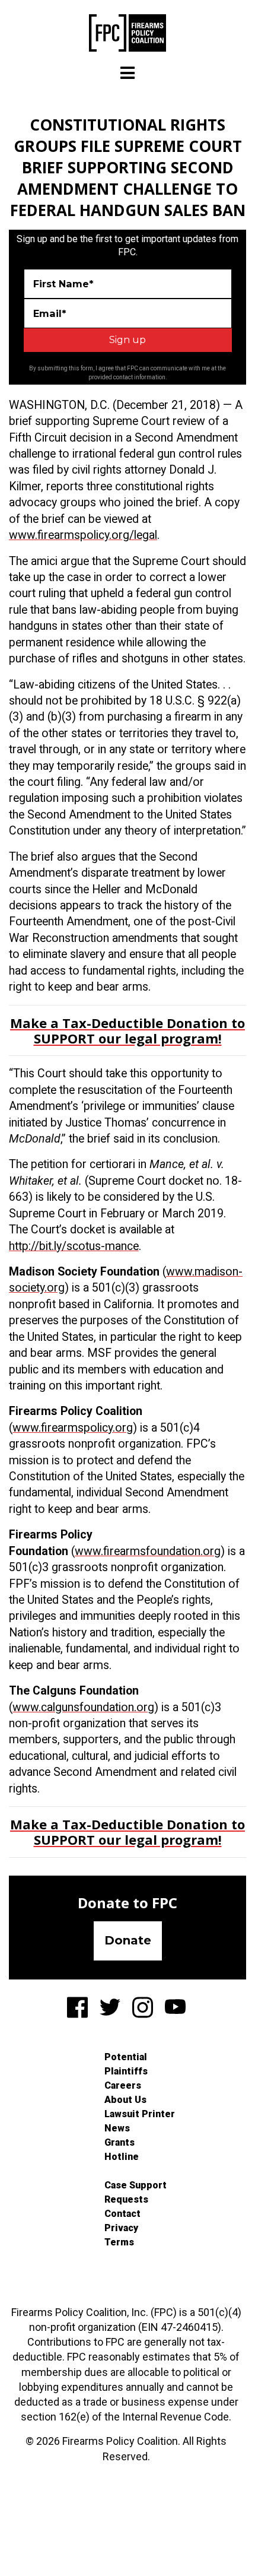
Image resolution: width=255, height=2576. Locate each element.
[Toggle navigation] (128, 73)
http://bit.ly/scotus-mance (74, 1246)
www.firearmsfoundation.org (148, 1551)
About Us (125, 2100)
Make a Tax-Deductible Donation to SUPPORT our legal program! (128, 1030)
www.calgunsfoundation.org (83, 1707)
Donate (128, 1940)
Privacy (121, 2228)
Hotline (122, 2157)
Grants (119, 2142)
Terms (119, 2242)
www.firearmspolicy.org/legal (83, 535)
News (117, 2128)
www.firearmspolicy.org (73, 1428)
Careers (123, 2085)
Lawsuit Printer (140, 2114)
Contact (122, 2214)
